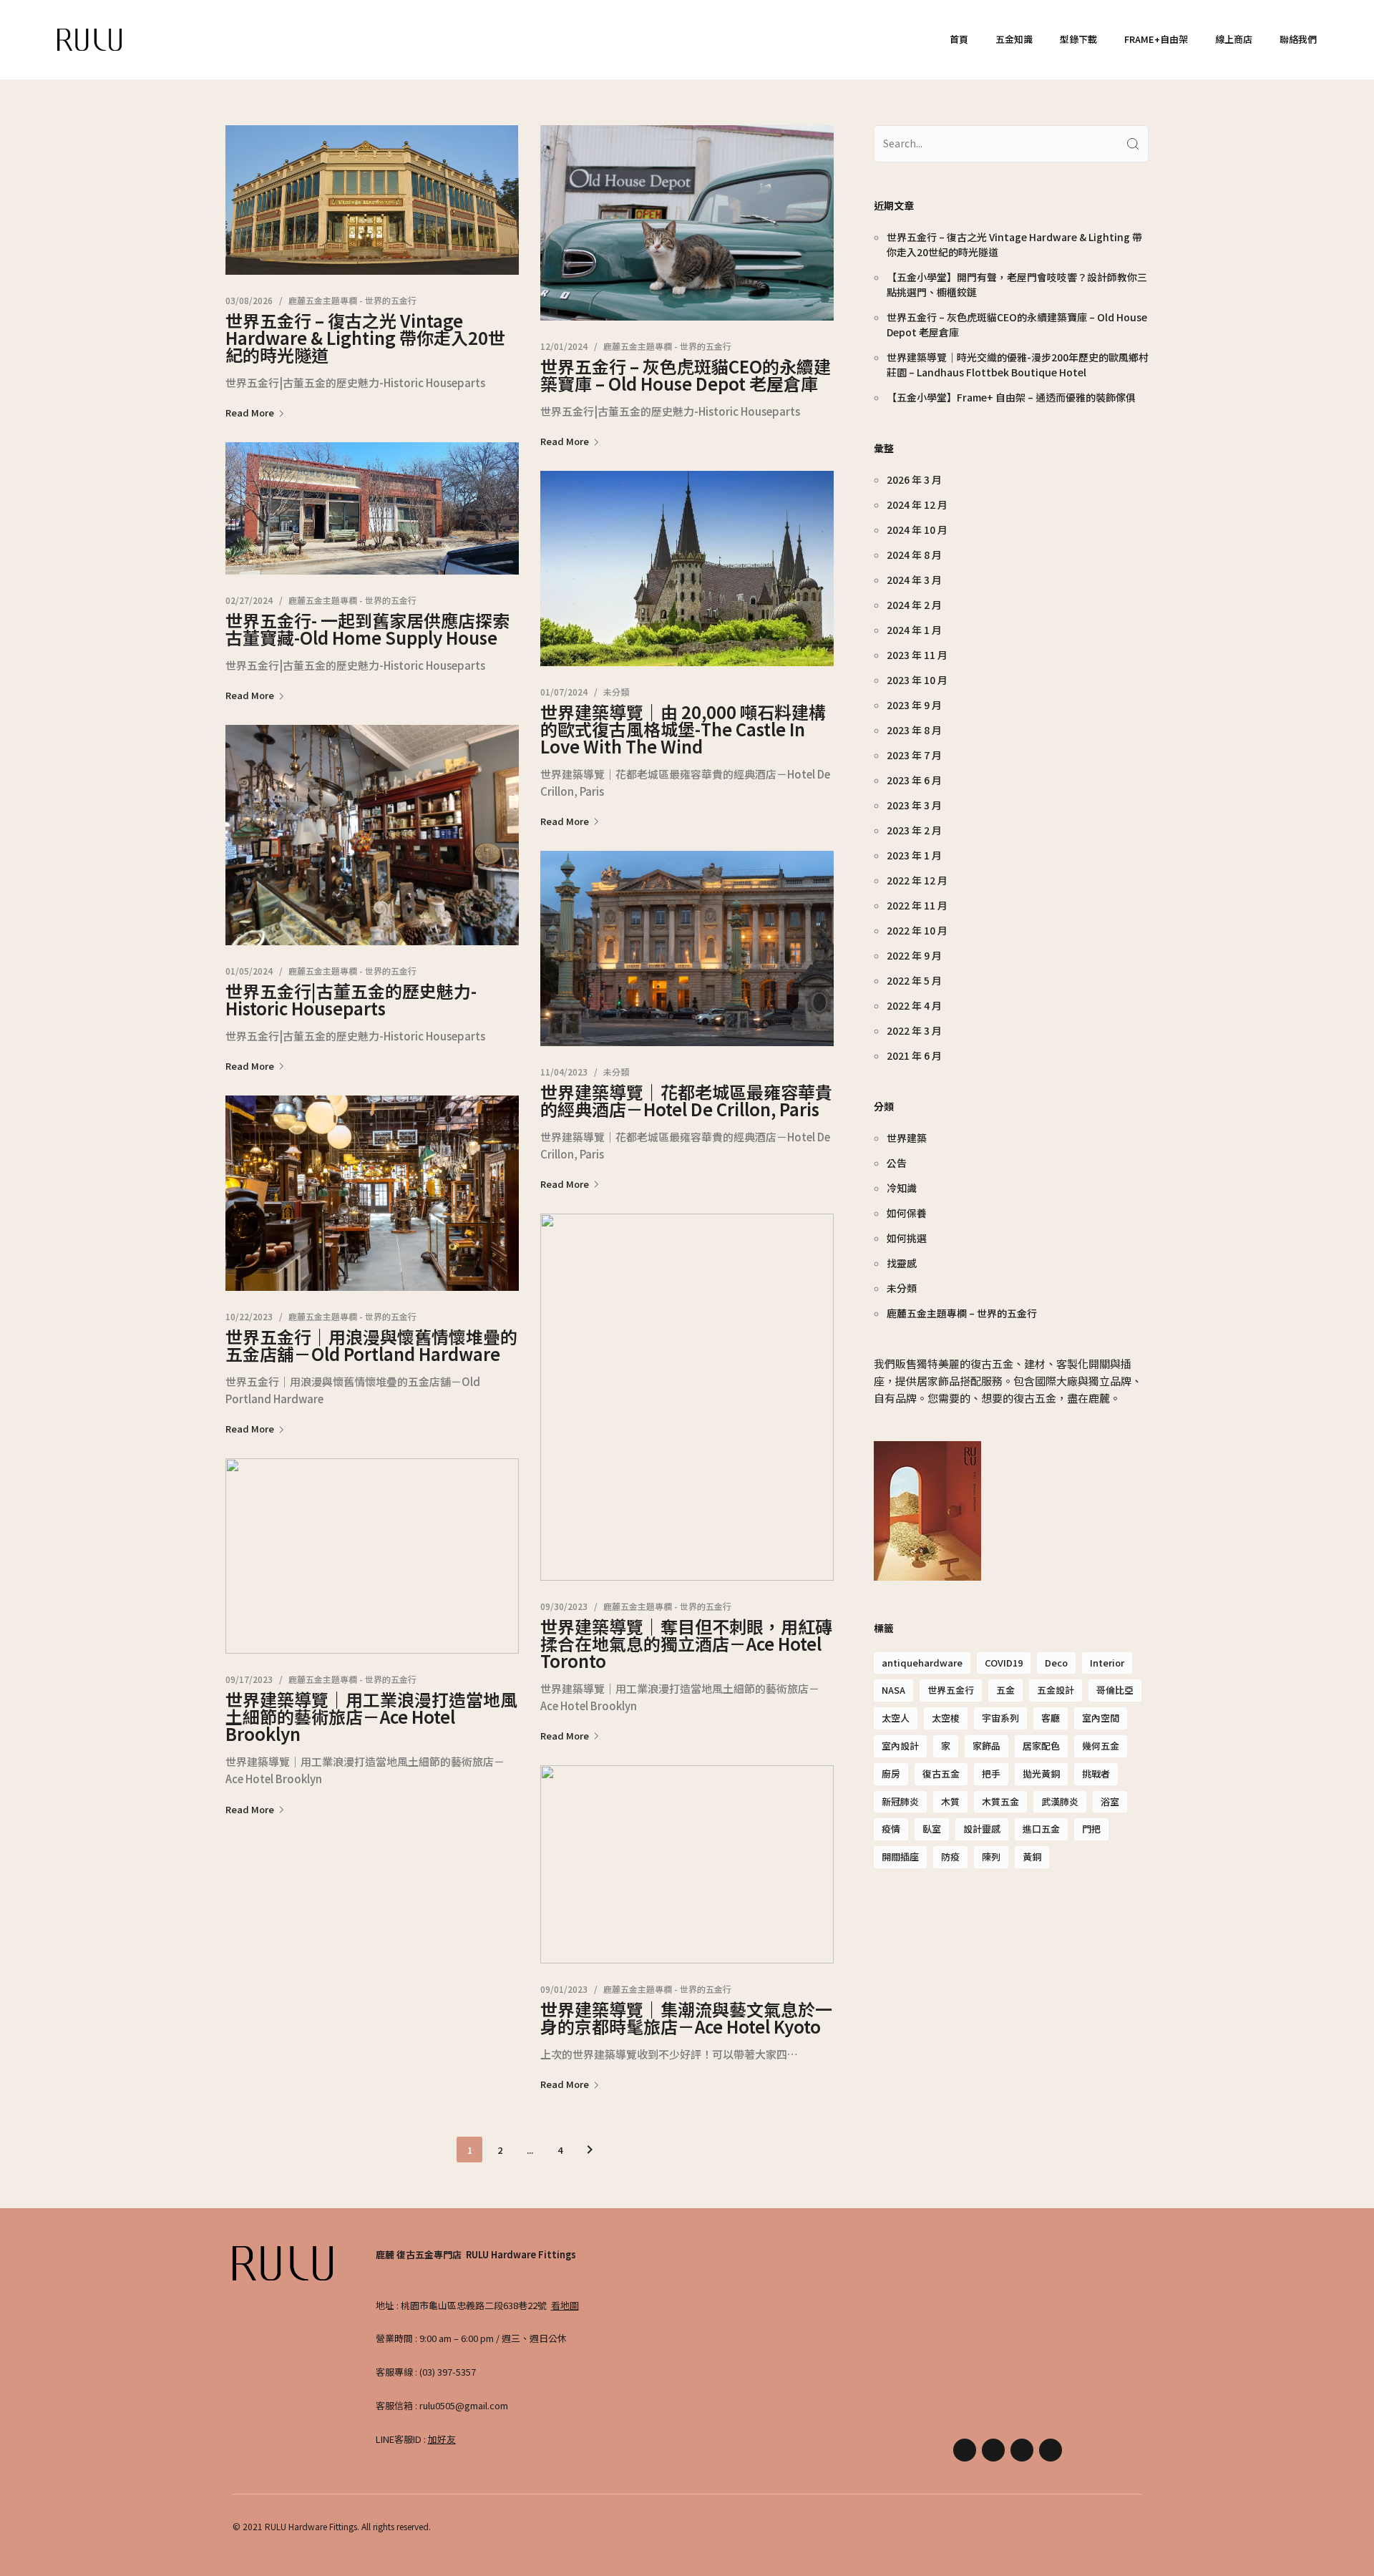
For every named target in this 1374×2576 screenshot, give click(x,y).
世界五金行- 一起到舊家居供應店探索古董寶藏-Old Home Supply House (367, 629)
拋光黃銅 (1041, 1774)
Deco (1056, 1663)
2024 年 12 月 (917, 504)
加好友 (442, 2439)
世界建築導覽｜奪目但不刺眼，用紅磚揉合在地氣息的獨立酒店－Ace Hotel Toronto (686, 1643)
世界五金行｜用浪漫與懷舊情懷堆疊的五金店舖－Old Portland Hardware (371, 1345)
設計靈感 (982, 1829)
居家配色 (1041, 1746)
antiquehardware (922, 1663)
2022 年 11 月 (917, 905)
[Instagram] (993, 2450)
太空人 (896, 1718)
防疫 (950, 1857)
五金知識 (1014, 39)
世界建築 (907, 1138)
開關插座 (900, 1857)
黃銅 (1032, 1857)
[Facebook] (965, 2450)
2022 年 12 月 (917, 880)
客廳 (1051, 1718)
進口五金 (1041, 1829)
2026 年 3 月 (914, 479)
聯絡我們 (1298, 39)
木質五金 (1000, 1801)
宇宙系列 (1000, 1718)
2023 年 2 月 (914, 830)
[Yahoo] (1022, 2450)
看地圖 (565, 2305)
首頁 (959, 39)
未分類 (616, 692)
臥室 (932, 1829)
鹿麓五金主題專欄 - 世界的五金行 (352, 300)
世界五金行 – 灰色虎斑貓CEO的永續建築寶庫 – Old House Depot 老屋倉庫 (686, 375)
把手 (991, 1774)
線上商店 (1234, 39)
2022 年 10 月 (917, 930)
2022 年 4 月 (914, 1005)
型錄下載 (1078, 39)
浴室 (1110, 1801)
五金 (1005, 1690)
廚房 (891, 1774)
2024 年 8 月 (914, 555)
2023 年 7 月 (914, 755)
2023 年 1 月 (914, 855)
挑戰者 (1096, 1774)
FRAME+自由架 (1156, 39)
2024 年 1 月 (914, 630)
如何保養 (907, 1213)
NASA (893, 1690)
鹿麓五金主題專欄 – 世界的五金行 (962, 1313)
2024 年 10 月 (917, 530)
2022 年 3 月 (914, 1030)
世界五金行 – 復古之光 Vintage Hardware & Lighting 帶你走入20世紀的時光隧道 (365, 337)
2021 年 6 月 (914, 1055)
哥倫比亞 (1115, 1690)
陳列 (991, 1857)
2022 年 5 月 (914, 980)
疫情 (891, 1829)
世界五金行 (951, 1690)
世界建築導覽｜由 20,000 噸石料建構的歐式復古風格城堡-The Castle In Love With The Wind (683, 729)
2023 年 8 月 (914, 730)
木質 (950, 1801)
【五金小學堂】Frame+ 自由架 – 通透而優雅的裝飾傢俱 (1011, 397)
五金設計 (1056, 1690)
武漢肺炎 (1060, 1801)
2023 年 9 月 (914, 705)
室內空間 (1101, 1718)
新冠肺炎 (900, 1801)
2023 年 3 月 (914, 805)
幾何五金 (1101, 1746)
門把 (1091, 1829)
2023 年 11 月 (917, 655)
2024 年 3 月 (914, 580)
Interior (1107, 1663)
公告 (897, 1163)
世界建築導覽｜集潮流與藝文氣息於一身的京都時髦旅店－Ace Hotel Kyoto (686, 2018)
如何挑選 (907, 1238)
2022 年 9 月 (914, 955)
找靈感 (902, 1263)
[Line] (1051, 2450)
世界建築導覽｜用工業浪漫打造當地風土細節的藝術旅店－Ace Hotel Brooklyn (371, 1716)
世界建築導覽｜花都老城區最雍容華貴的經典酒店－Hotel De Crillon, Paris (686, 1100)
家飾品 (986, 1746)
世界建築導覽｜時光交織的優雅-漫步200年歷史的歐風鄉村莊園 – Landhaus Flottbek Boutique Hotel (1018, 365)
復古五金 (941, 1774)
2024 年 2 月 (914, 605)
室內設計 (900, 1746)
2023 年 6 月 (914, 780)
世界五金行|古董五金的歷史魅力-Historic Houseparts (351, 999)
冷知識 (902, 1188)
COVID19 (1004, 1663)
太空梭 (946, 1718)
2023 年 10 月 (917, 680)
